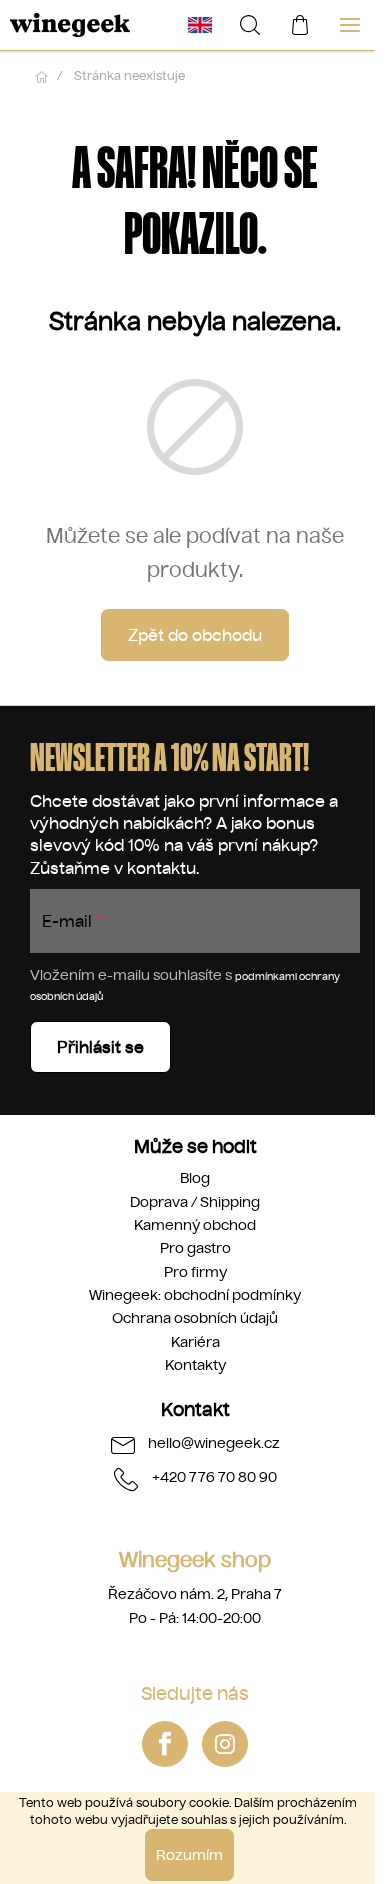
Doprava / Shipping (195, 1202)
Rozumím (189, 1855)
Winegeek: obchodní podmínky (195, 1295)
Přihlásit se (100, 1047)
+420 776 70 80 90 (214, 1477)
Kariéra (195, 1342)
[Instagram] (225, 1744)
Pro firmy (195, 1272)
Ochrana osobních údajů (195, 1318)
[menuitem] (200, 25)
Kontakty (195, 1365)
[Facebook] (165, 1744)
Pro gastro (195, 1248)
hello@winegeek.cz (214, 1443)
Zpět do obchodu (195, 635)
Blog (195, 1178)
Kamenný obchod (195, 1225)
